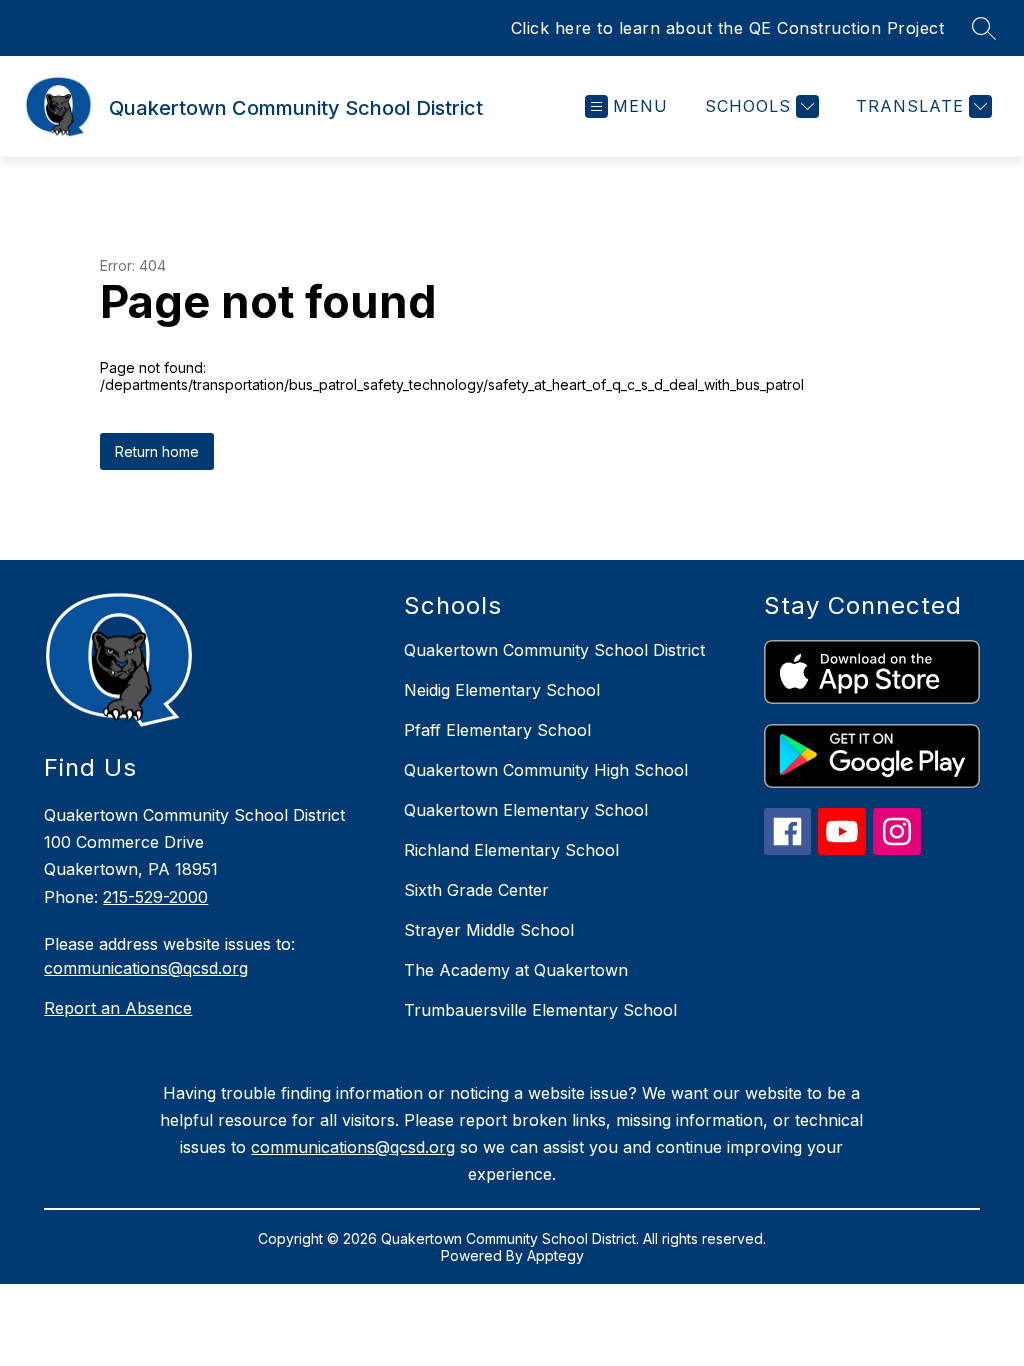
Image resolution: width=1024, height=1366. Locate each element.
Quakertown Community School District (554, 650)
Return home (157, 451)
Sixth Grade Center (476, 890)
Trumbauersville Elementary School (540, 1010)
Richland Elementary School (511, 850)
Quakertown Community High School (546, 770)
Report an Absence (118, 1008)
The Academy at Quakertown (516, 970)
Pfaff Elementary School (497, 730)
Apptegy (555, 1255)
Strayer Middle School (489, 930)
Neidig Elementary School (502, 690)
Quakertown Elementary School (526, 810)
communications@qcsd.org (146, 968)
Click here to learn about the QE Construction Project (728, 28)
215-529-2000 (155, 897)
